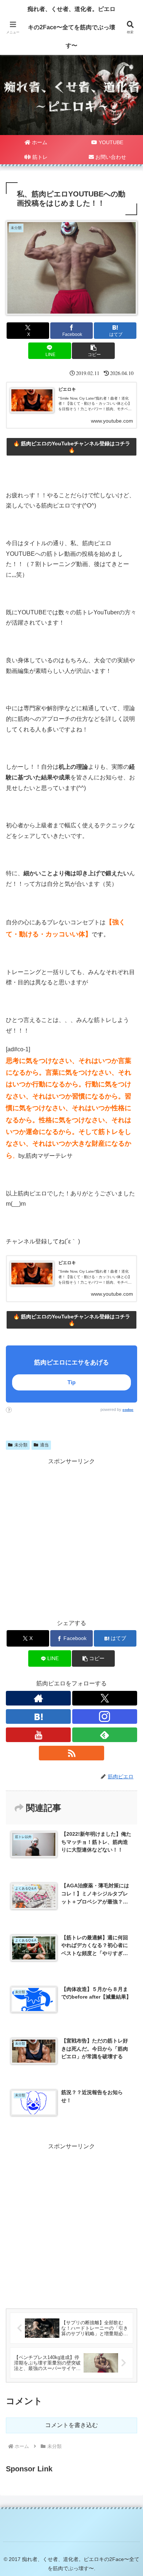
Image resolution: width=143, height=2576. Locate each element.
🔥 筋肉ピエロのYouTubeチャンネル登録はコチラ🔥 (72, 447)
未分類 (21, 1445)
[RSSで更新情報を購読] (71, 1753)
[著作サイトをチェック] (38, 1698)
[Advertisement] (71, 2223)
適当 (44, 1445)
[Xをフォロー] (105, 1698)
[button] (93, 351)
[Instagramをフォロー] (105, 1716)
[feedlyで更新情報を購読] (105, 1735)
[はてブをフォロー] (38, 1716)
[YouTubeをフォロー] (38, 1735)
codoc (128, 1410)
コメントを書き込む (71, 2425)
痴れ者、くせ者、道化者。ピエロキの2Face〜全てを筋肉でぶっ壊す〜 (71, 27)
